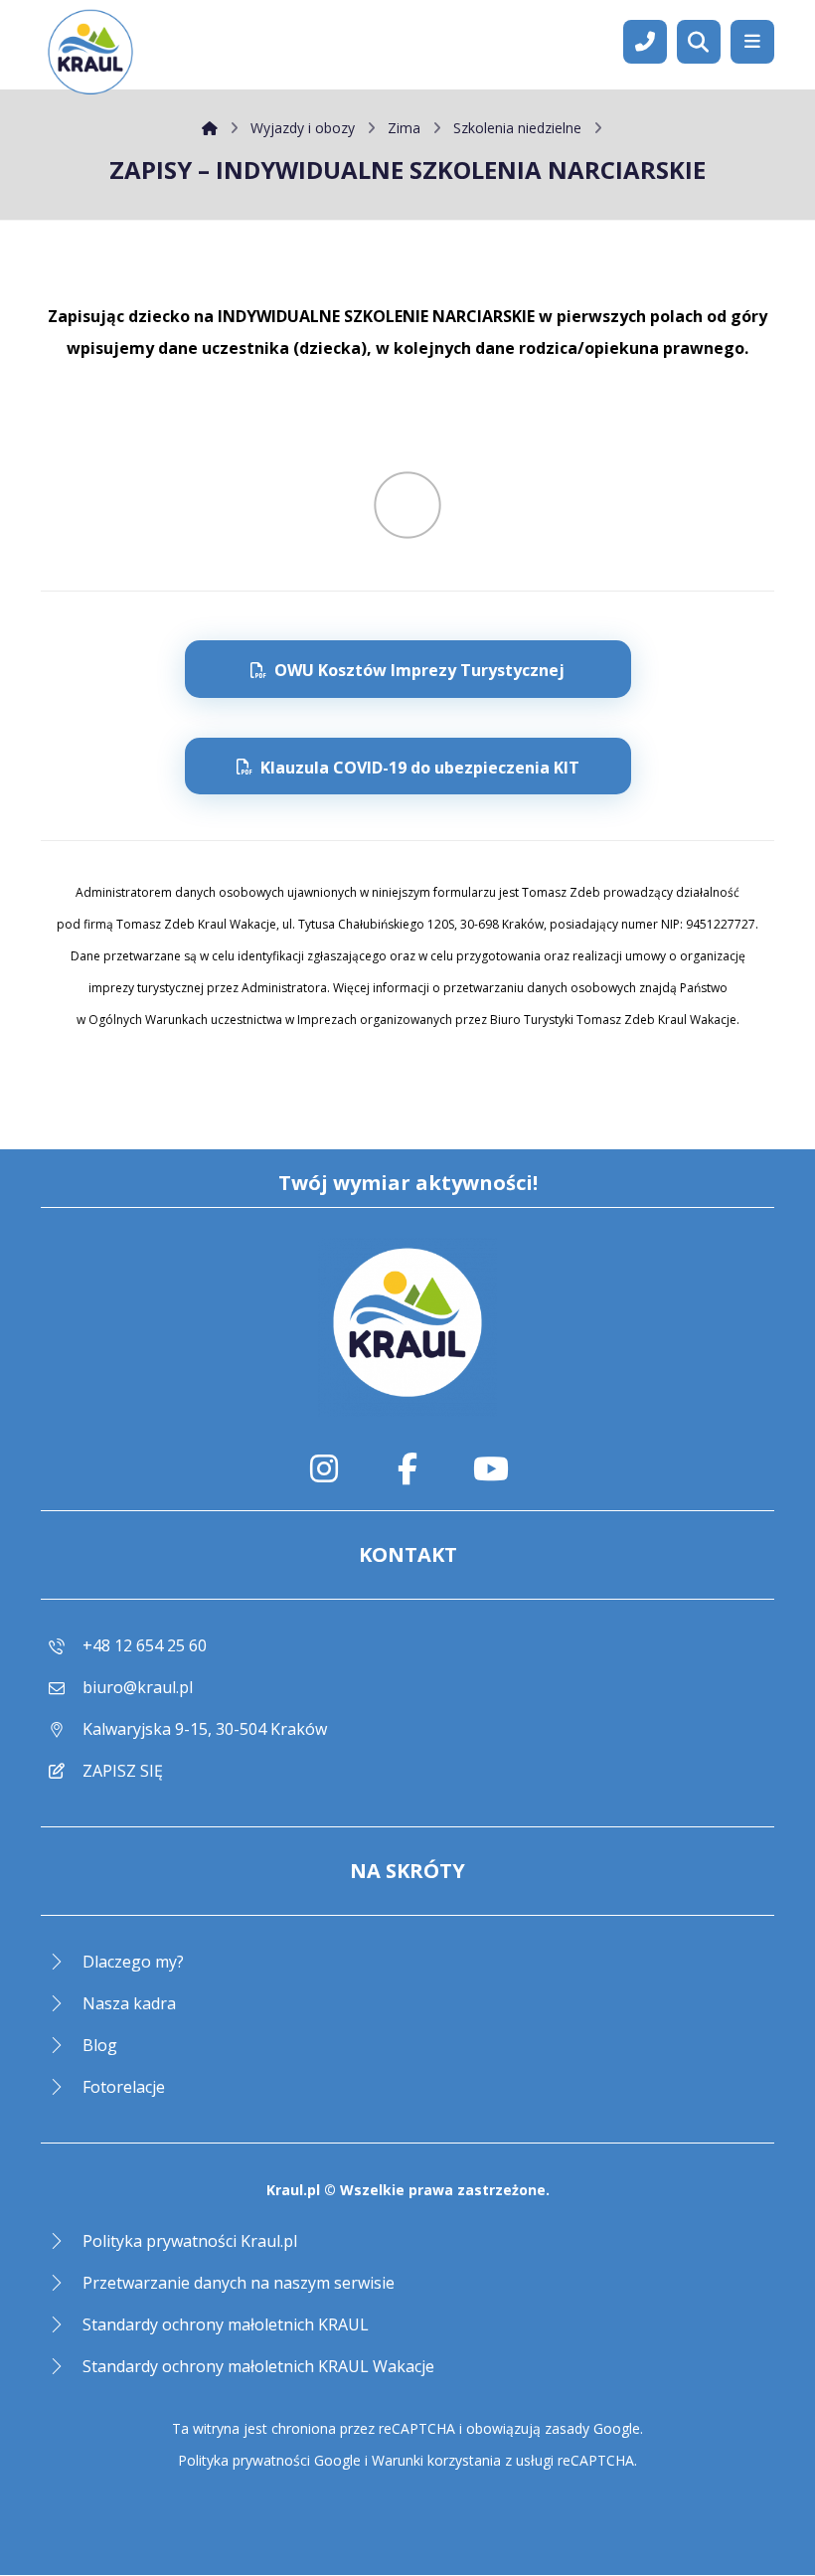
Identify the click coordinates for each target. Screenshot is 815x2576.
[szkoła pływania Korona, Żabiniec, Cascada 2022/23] (90, 55)
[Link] (645, 40)
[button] (752, 42)
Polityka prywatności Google (269, 2460)
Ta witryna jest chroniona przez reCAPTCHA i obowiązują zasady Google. (407, 2428)
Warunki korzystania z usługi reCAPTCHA (503, 2460)
